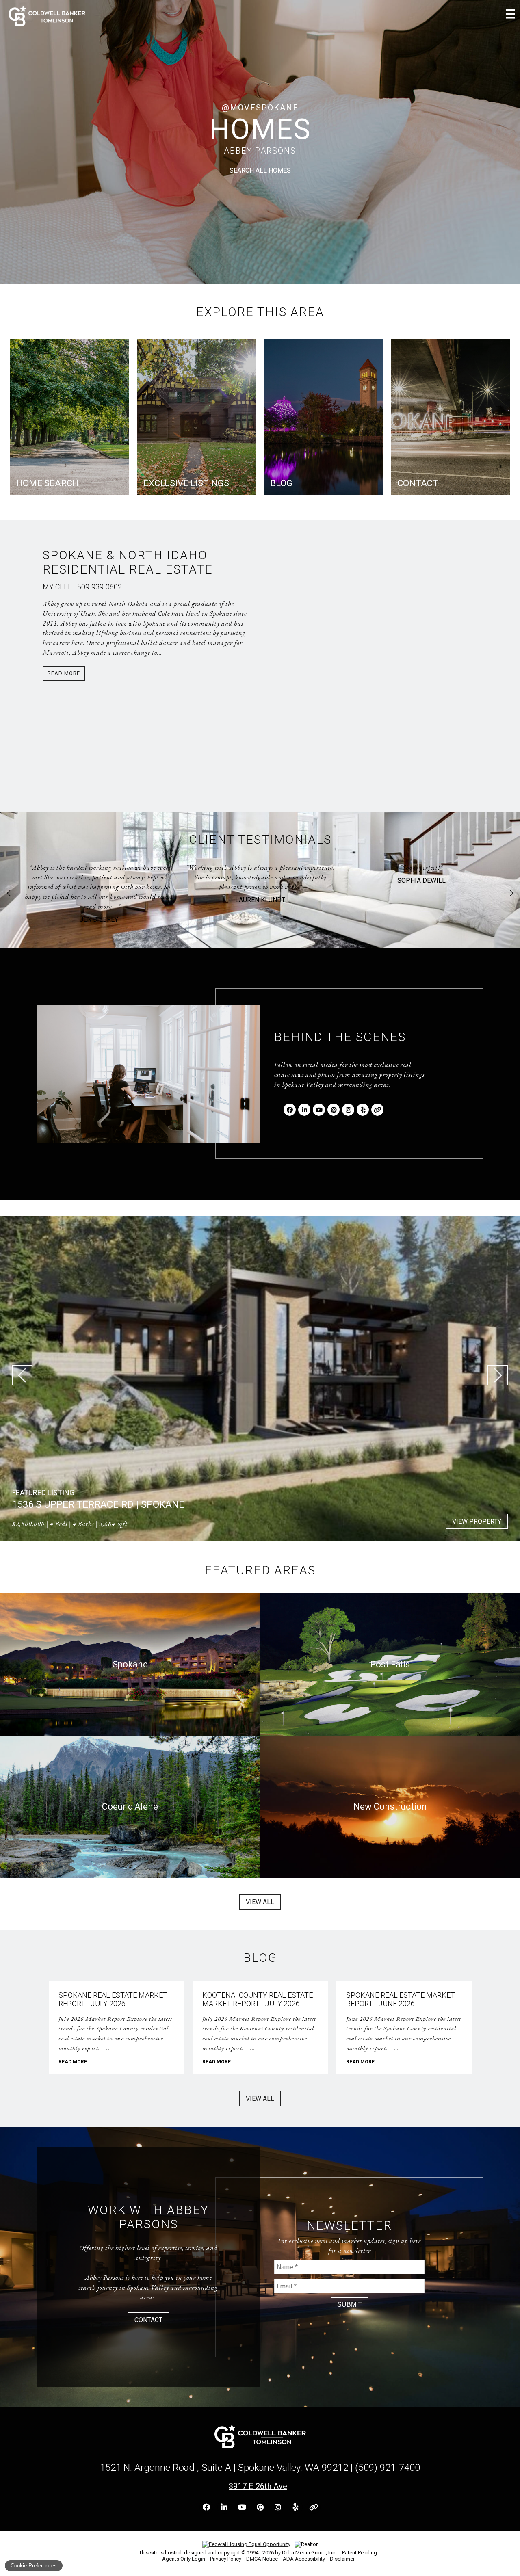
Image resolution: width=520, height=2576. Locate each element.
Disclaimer (342, 2559)
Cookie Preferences (34, 2566)
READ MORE (73, 2062)
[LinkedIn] (304, 1110)
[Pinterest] (334, 1110)
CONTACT (148, 2320)
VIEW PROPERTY (477, 1521)
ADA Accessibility (304, 2559)
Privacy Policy (226, 2559)
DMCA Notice (262, 2559)
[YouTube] (319, 1110)
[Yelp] (363, 1110)
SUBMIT (350, 2304)
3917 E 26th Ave (258, 2486)
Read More (64, 673)
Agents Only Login (184, 2559)
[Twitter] (377, 1110)
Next (511, 893)
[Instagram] (348, 1110)
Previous (9, 893)
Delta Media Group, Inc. (309, 2553)
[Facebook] (290, 1110)
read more (420, 906)
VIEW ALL (260, 1902)
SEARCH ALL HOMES (260, 170)
